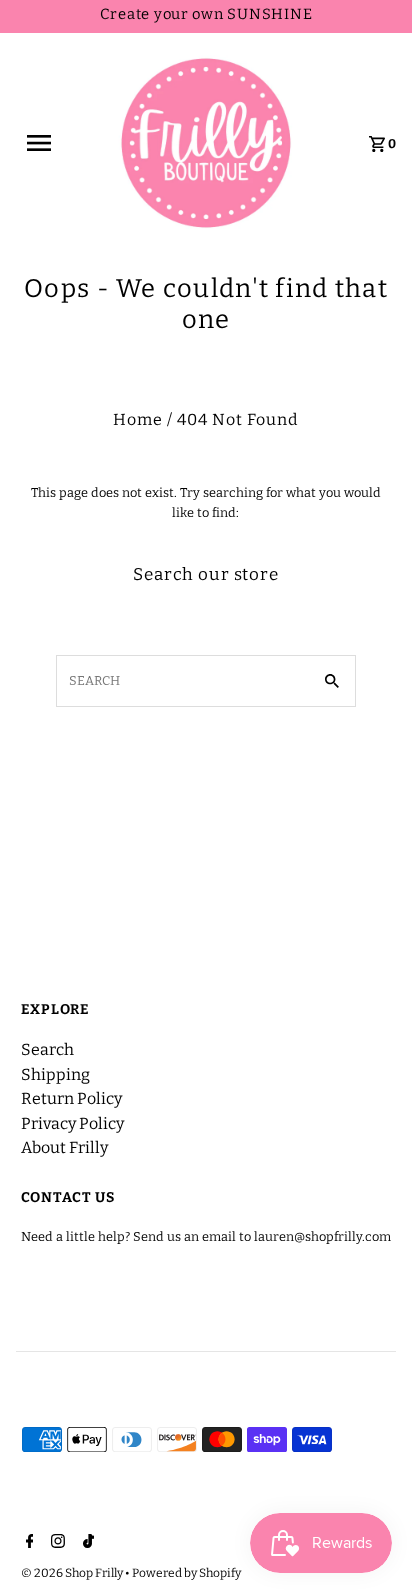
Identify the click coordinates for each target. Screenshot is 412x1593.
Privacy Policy (72, 1123)
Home (138, 419)
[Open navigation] (51, 143)
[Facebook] (27, 1543)
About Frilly (64, 1147)
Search (47, 1049)
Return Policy (71, 1098)
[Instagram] (55, 1543)
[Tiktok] (86, 1543)
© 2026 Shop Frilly (73, 1573)
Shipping (55, 1074)
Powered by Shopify (186, 1573)
